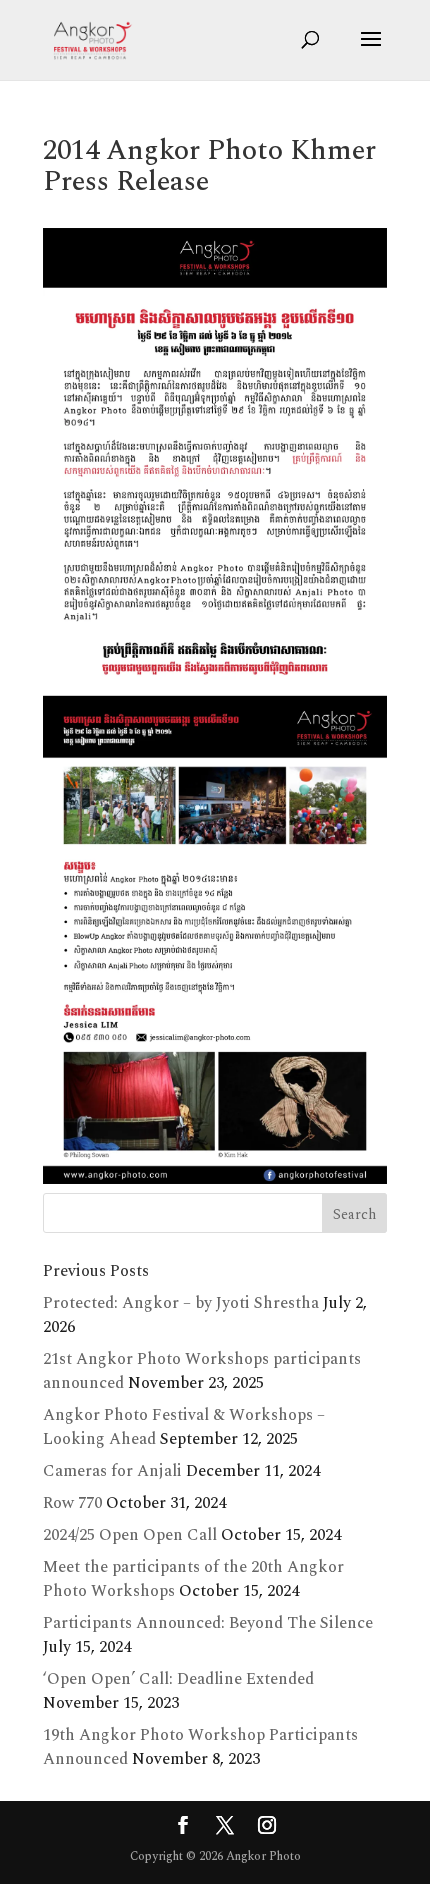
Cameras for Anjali (112, 1471)
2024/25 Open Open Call (130, 1535)
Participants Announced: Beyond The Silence (208, 1623)
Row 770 (72, 1503)
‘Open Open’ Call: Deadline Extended (178, 1679)
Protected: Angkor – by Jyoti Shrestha (181, 1303)
